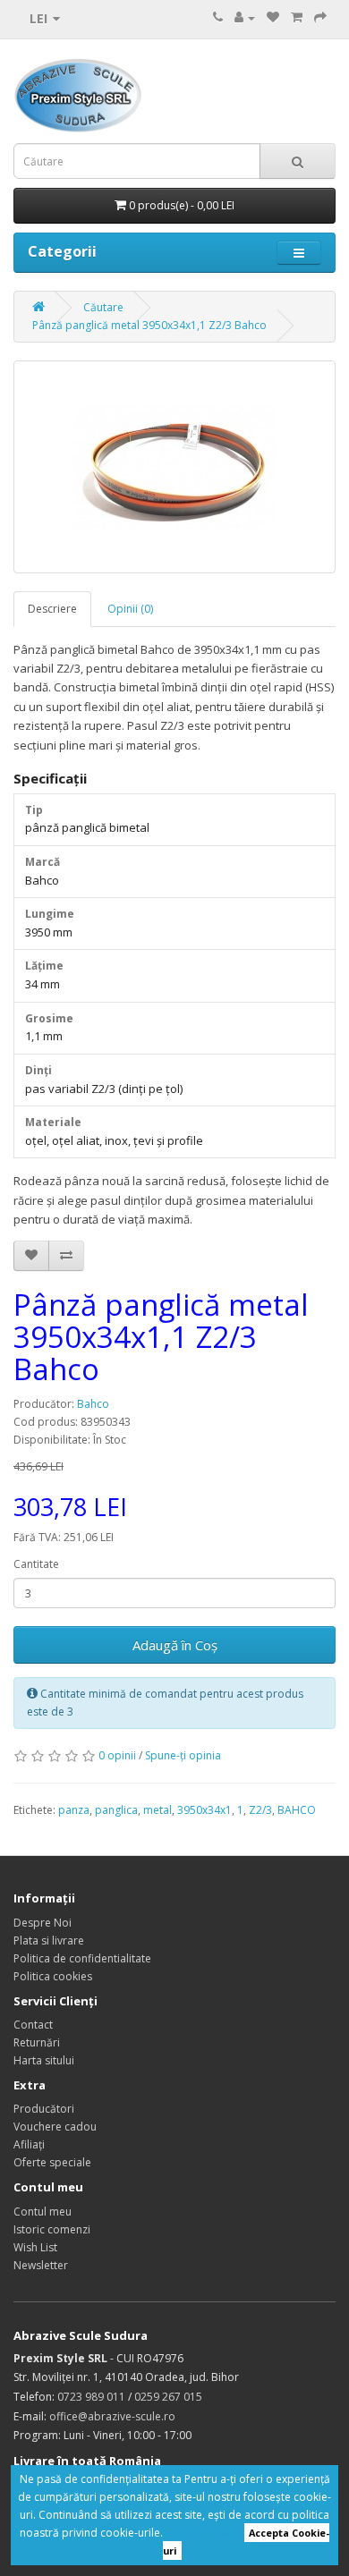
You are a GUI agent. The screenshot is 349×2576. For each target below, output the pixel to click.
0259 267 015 (168, 2397)
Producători (44, 2109)
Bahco (93, 1404)
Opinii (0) (130, 609)
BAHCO (297, 1810)
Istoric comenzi (52, 2229)
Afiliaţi (29, 2144)
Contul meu (43, 2212)
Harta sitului (44, 2060)
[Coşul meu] (297, 17)
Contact (33, 2025)
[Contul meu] (245, 17)
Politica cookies (53, 1976)
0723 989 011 (91, 2397)
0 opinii (117, 1755)
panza (74, 1810)
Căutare (103, 307)
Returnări (37, 2042)
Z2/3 (260, 1810)
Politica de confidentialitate (82, 1958)
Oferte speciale (52, 2162)
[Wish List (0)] (273, 17)
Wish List (35, 2247)
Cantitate (36, 1564)
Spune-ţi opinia (183, 1755)
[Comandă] (320, 17)
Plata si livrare (49, 1940)
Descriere (52, 609)
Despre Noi (43, 1923)
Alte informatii (201, 2533)
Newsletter (41, 2265)
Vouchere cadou (55, 2127)
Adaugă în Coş (175, 1645)
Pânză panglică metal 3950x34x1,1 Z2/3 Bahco (149, 325)
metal (157, 1810)
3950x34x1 (204, 1810)
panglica (116, 1810)
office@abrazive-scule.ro (112, 2416)
